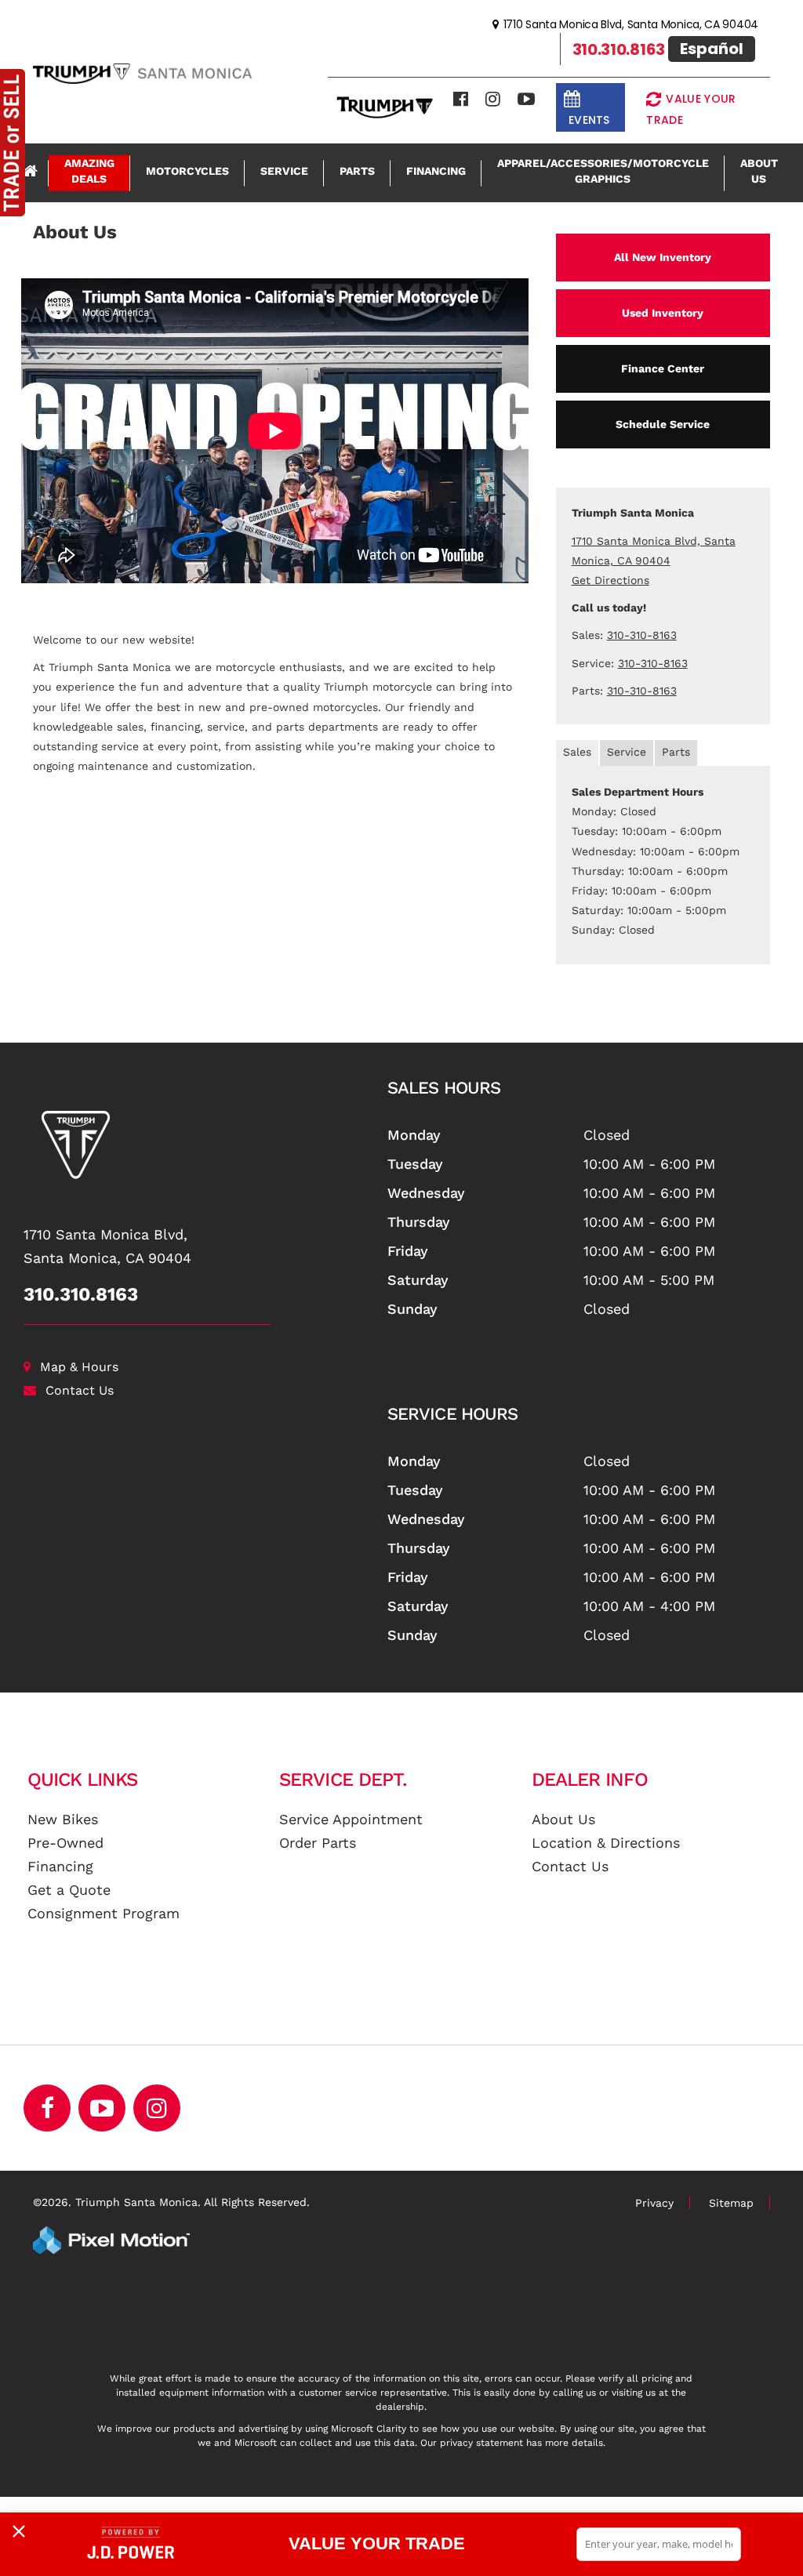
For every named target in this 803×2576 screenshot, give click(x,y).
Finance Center (663, 368)
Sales (577, 752)
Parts (357, 171)
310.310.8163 (81, 1294)
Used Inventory (663, 313)
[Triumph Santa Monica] (194, 1145)
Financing (436, 171)
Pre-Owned (65, 1843)
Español (712, 49)
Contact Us (80, 1390)
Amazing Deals (89, 171)
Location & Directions (606, 1843)
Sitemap (731, 2203)
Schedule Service (663, 424)
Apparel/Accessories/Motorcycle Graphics (603, 171)
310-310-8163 (642, 635)
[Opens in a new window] (461, 99)
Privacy (654, 2203)
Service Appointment (351, 1819)
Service (284, 171)
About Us (759, 171)
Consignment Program (104, 1913)
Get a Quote (69, 1890)
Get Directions (610, 580)
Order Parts (318, 1843)
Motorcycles (187, 171)
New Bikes (63, 1819)
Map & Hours (79, 1367)
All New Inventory (663, 257)
